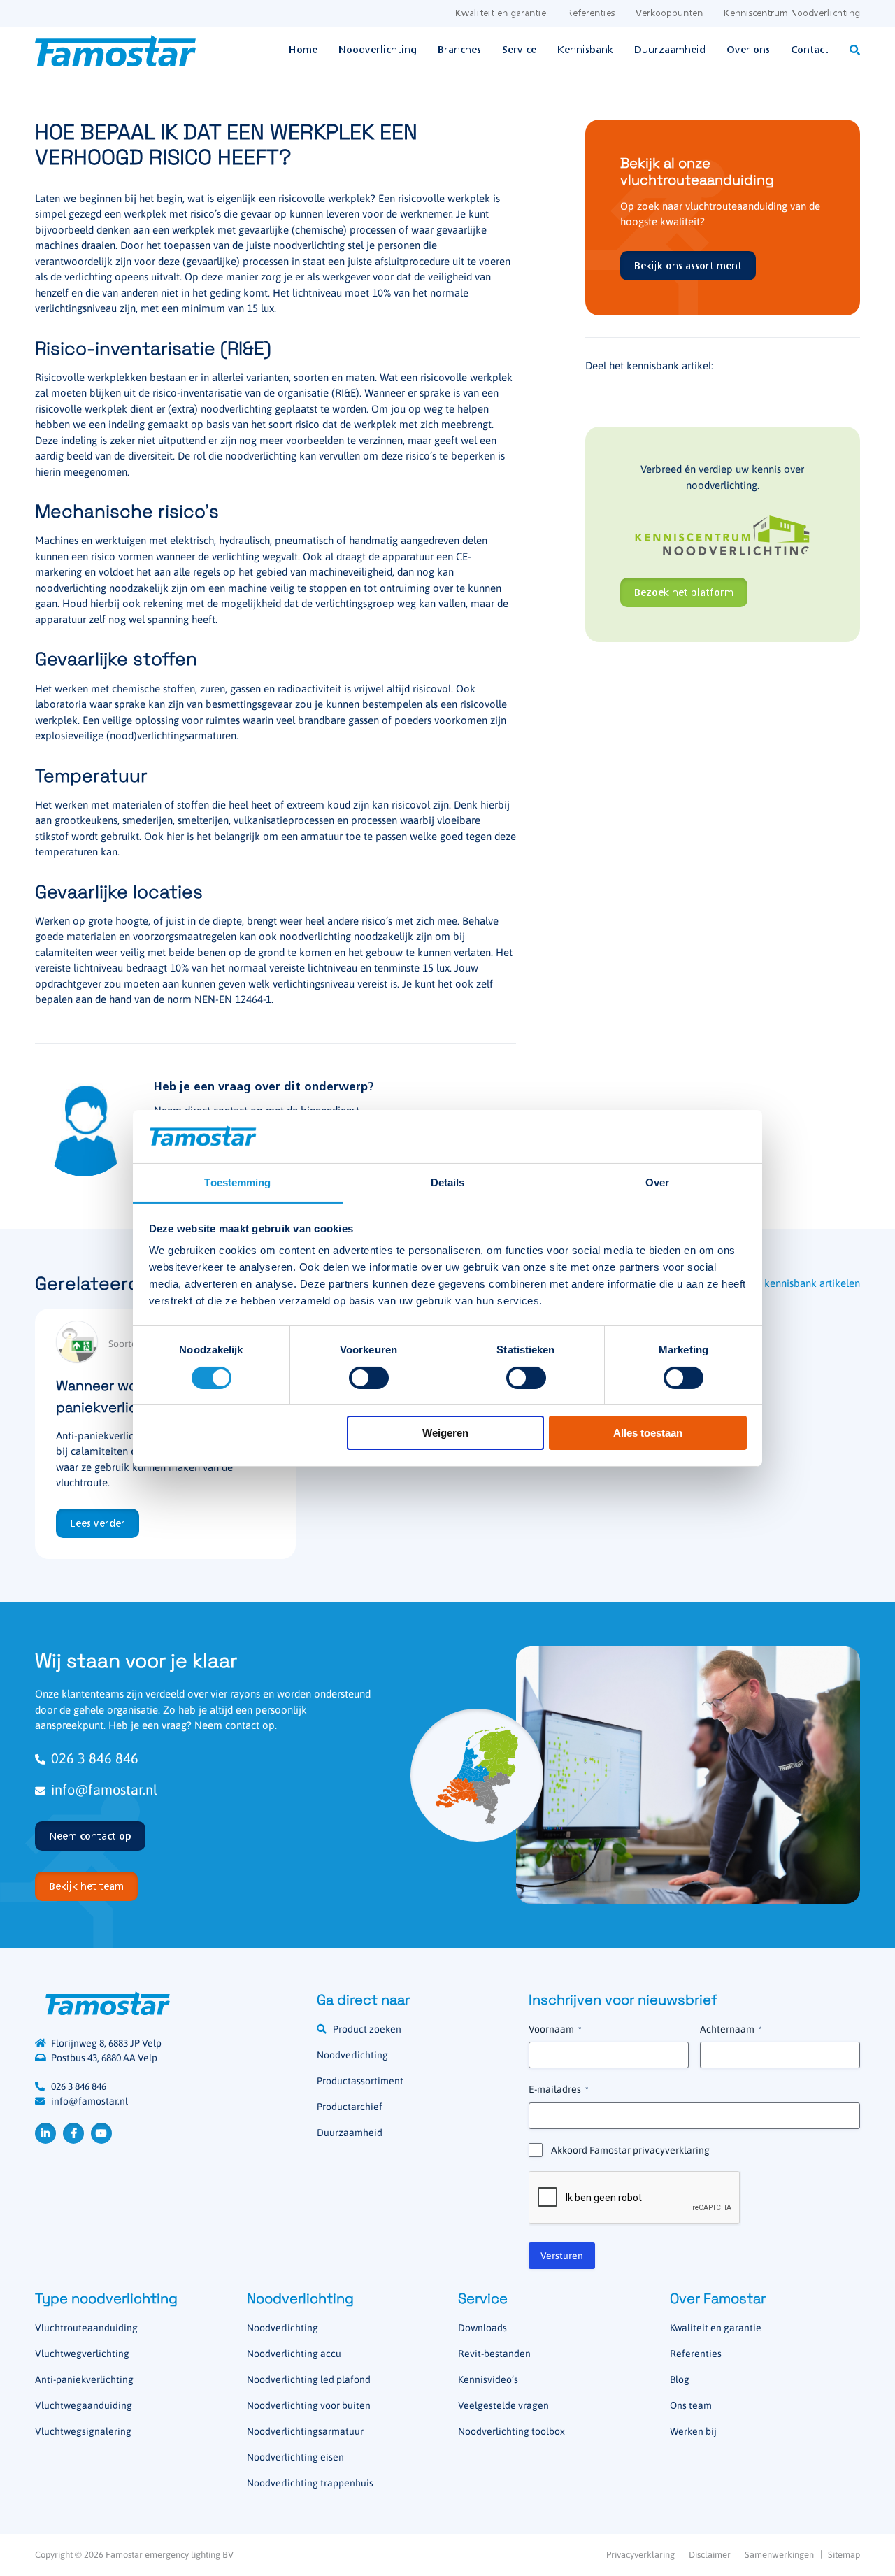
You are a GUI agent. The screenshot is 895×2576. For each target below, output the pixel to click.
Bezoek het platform (684, 593)
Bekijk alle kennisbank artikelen (787, 1283)
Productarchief (350, 2107)
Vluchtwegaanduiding (84, 2405)
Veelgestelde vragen (503, 2405)
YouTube (101, 2133)
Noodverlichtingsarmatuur (305, 2431)
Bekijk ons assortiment (688, 266)
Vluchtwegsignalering (83, 2431)
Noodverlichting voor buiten (309, 2405)
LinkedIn (45, 2133)
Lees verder (98, 1524)
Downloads (482, 2328)
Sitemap (844, 2555)
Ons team (691, 2405)
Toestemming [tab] (237, 1182)
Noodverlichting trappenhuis (310, 2483)
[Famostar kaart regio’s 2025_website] (477, 1775)
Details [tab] (448, 1182)
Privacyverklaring (640, 2555)
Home (303, 50)
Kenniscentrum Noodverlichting (792, 14)
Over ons (748, 50)
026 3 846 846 (95, 1758)
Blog (680, 2379)
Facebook (73, 2133)
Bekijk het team (86, 1887)
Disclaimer (710, 2555)
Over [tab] (657, 1182)
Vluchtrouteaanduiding (86, 2328)
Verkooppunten (669, 14)
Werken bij (693, 2431)
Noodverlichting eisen (295, 2457)
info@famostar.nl (104, 1789)
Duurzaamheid (670, 50)
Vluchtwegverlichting (82, 2354)
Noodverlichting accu (294, 2354)
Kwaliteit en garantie (501, 14)
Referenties (591, 14)
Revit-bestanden (494, 2354)
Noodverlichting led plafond (309, 2379)
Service (519, 50)
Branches (459, 50)
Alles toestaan (648, 1433)
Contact (810, 50)
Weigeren (445, 1433)
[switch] (369, 1378)
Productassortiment (360, 2081)
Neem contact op (90, 1837)
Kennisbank (585, 50)
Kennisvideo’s (488, 2379)
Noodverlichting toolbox (511, 2431)
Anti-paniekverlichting (84, 2379)
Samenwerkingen (779, 2555)
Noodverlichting (378, 50)
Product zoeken (367, 2029)
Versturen (562, 2256)
